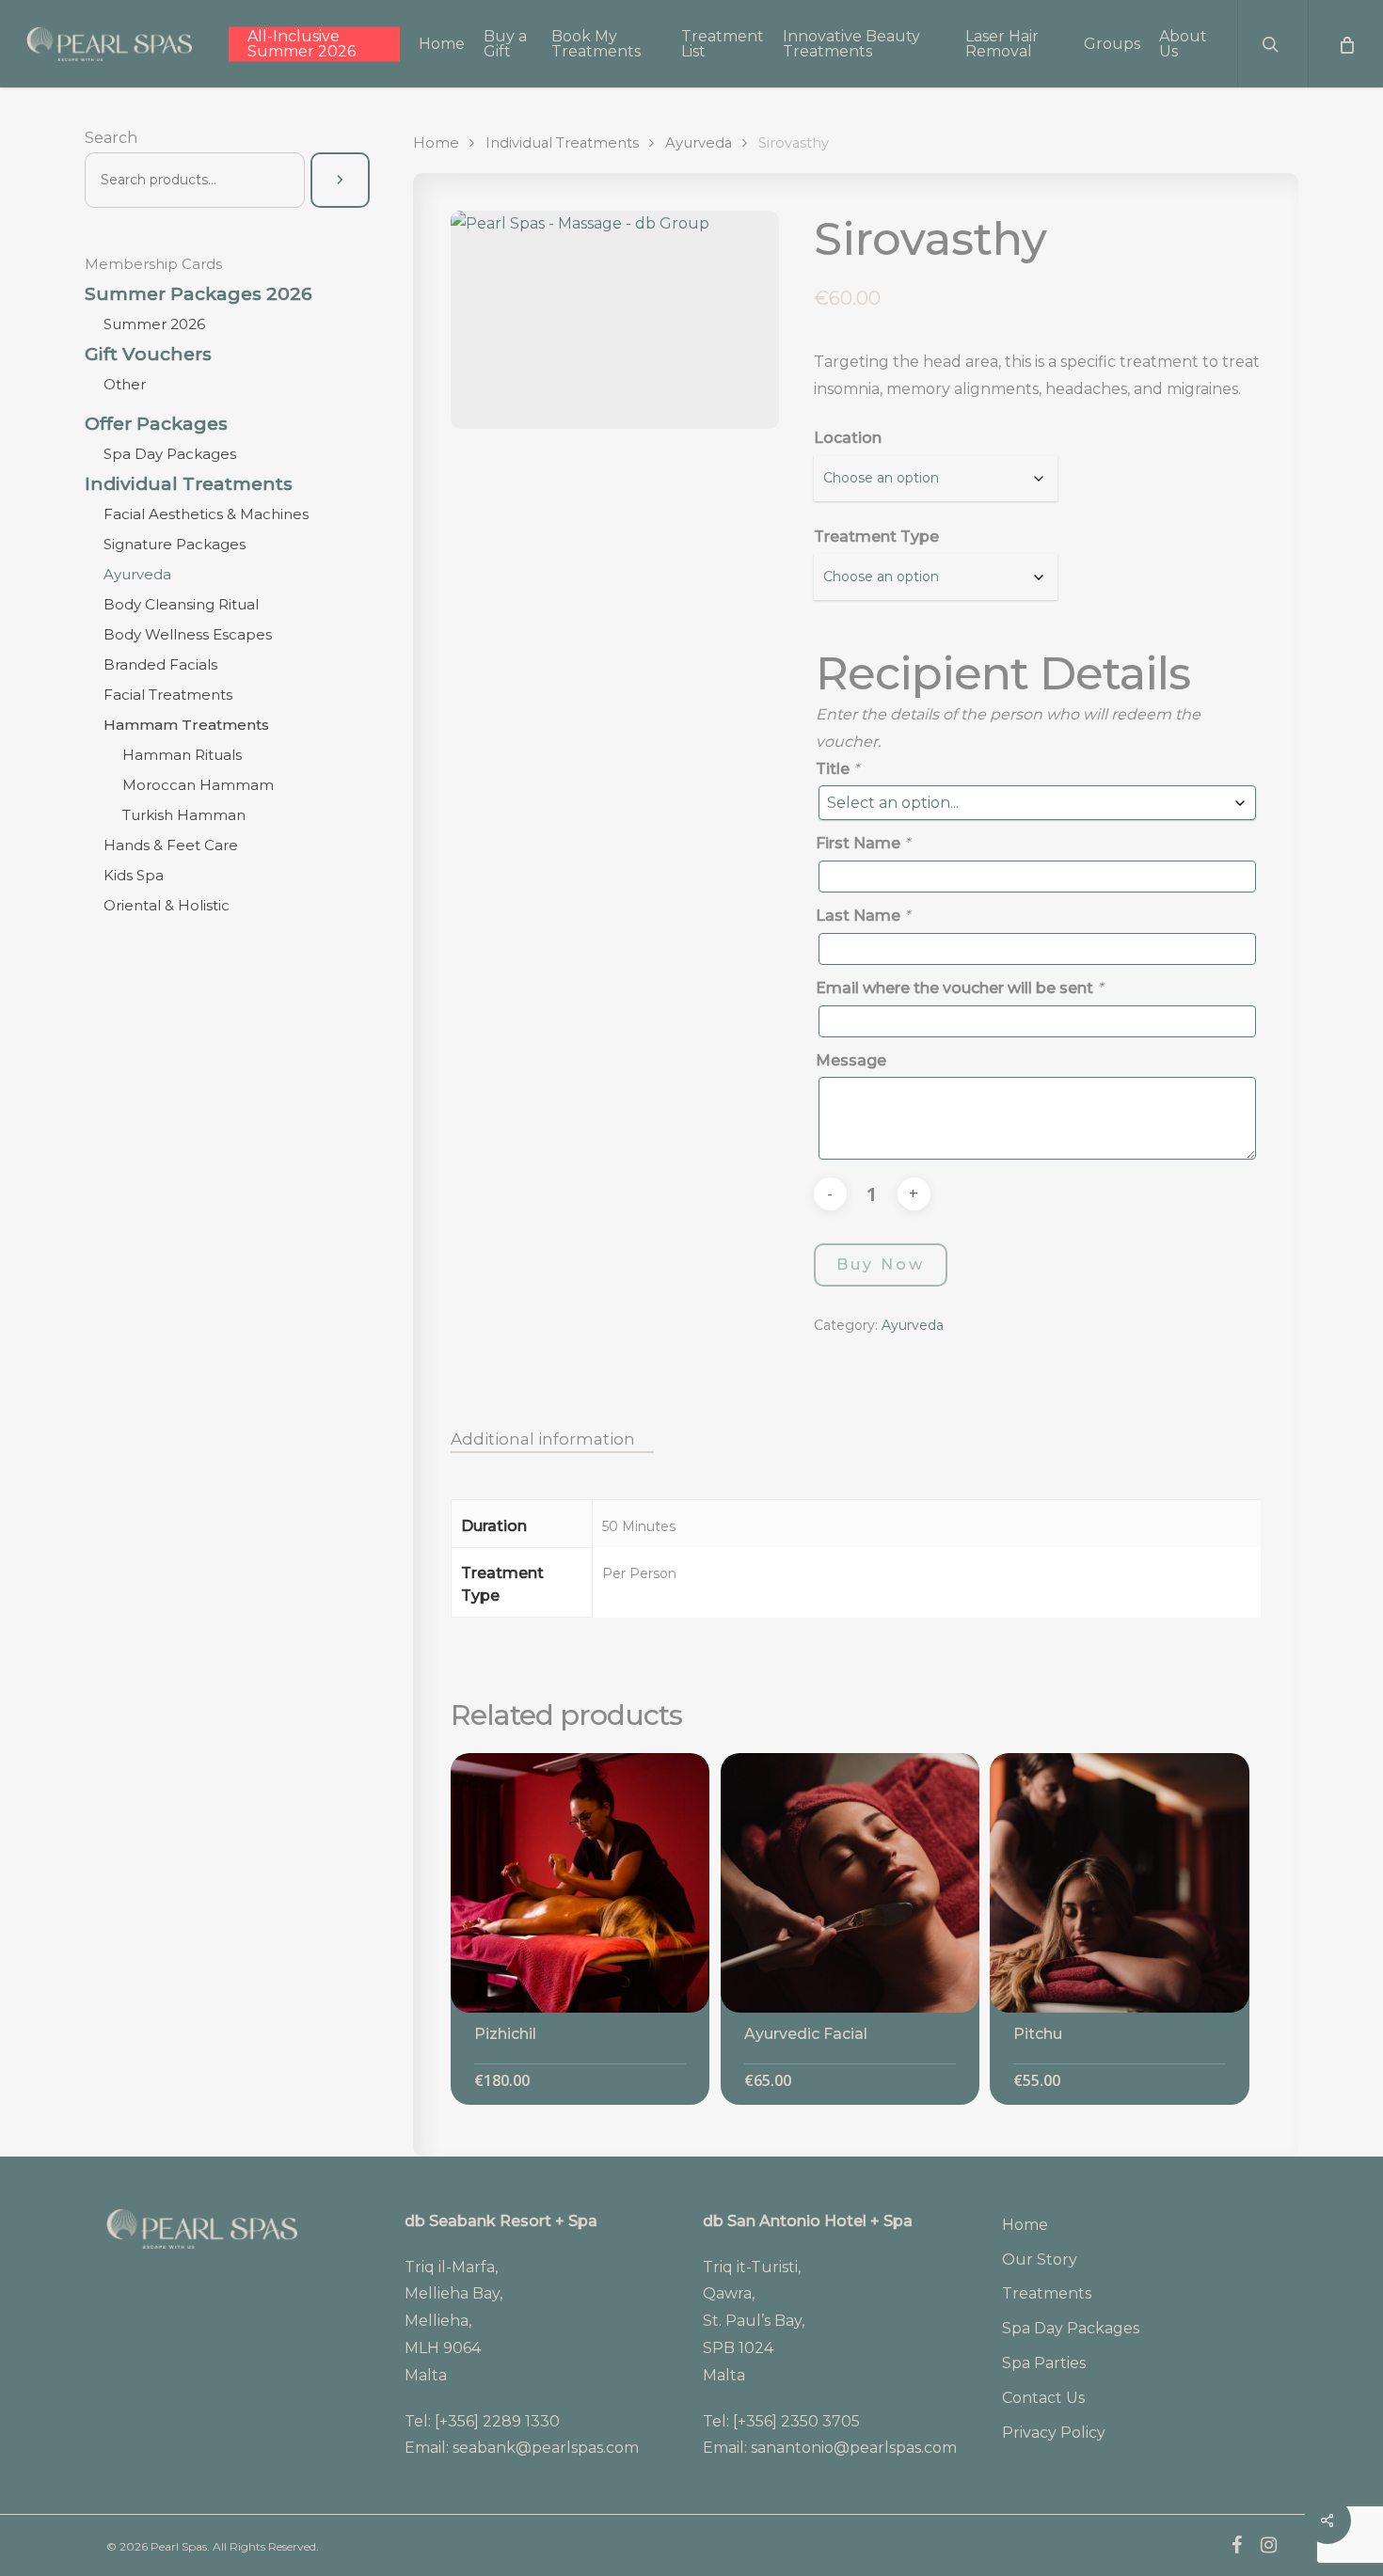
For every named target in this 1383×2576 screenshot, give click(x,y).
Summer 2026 (154, 324)
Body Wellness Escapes (188, 634)
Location (848, 438)
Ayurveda (137, 574)
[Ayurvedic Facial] (850, 1883)
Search (111, 138)
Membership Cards (153, 264)
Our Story (1040, 2260)
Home (436, 143)
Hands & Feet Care (171, 845)
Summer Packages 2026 (199, 294)
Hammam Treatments (186, 725)
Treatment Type (876, 537)
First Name (863, 843)
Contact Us (1043, 2398)
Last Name (863, 916)
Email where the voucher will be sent (959, 988)
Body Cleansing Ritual (181, 604)
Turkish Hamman (184, 815)
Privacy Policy (1054, 2433)
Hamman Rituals (182, 755)
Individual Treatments (189, 484)
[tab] (552, 1439)
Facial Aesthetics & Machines (206, 514)
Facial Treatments (168, 695)
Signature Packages (175, 544)
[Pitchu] (1120, 1883)
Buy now (881, 1264)
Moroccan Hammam (198, 785)
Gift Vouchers (148, 355)
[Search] (340, 180)
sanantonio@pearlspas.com (854, 2448)
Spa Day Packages (170, 454)
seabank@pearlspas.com (546, 2448)
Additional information (543, 1439)
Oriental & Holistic (167, 905)
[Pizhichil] (580, 1883)
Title (837, 769)
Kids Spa (134, 875)
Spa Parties (1044, 2363)
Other (125, 384)
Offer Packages (156, 424)
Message (851, 1060)
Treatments (1047, 2293)
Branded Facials (160, 664)
